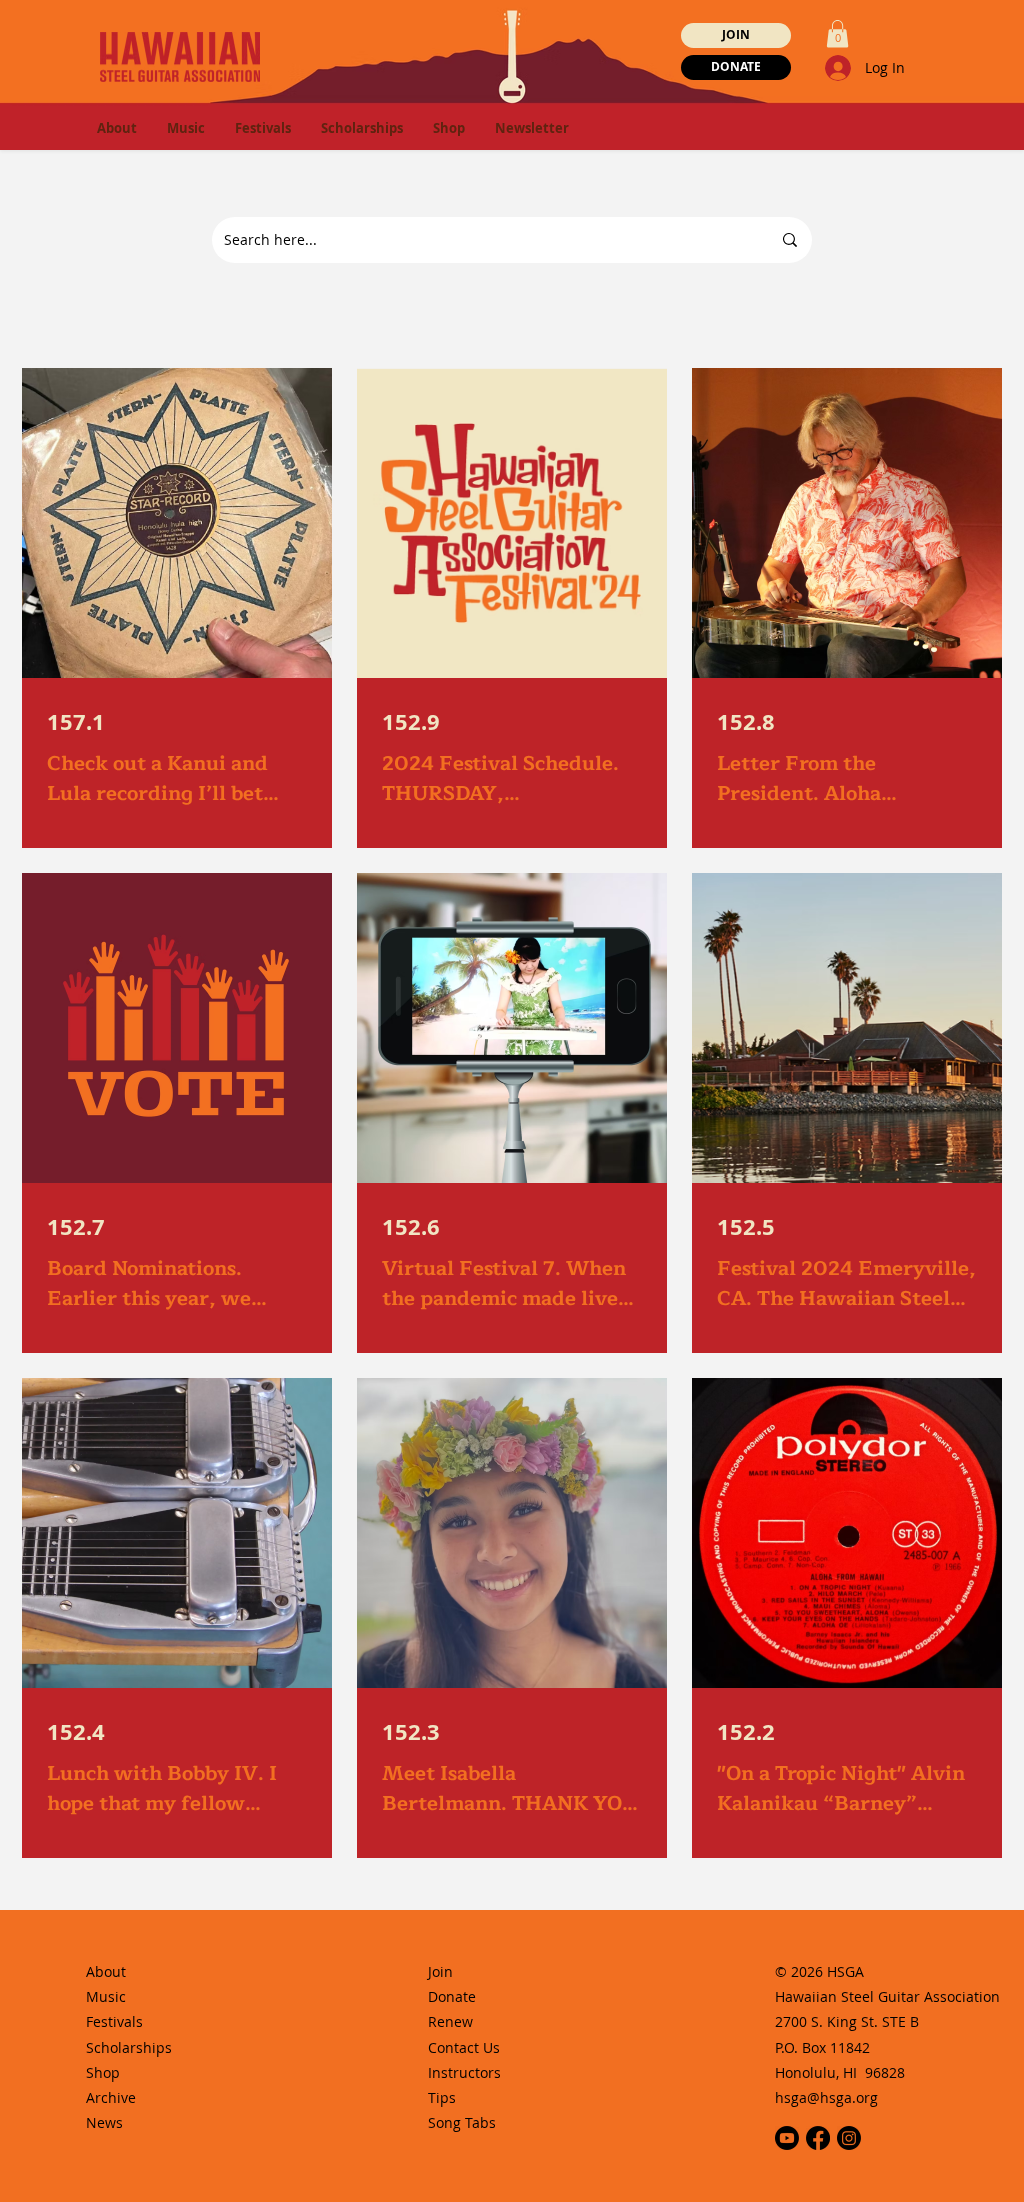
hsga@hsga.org (826, 2097)
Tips (442, 2097)
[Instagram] (849, 2138)
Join (440, 1971)
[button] (837, 33)
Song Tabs (462, 2122)
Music (106, 1996)
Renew (450, 2021)
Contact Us (464, 2047)
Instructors (464, 2072)
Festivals (114, 2021)
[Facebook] (818, 2138)
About (106, 1971)
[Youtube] (787, 2138)
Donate (452, 1996)
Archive (111, 2097)
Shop (103, 2072)
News (106, 2122)
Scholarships (129, 2047)
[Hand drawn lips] (180, 57)
